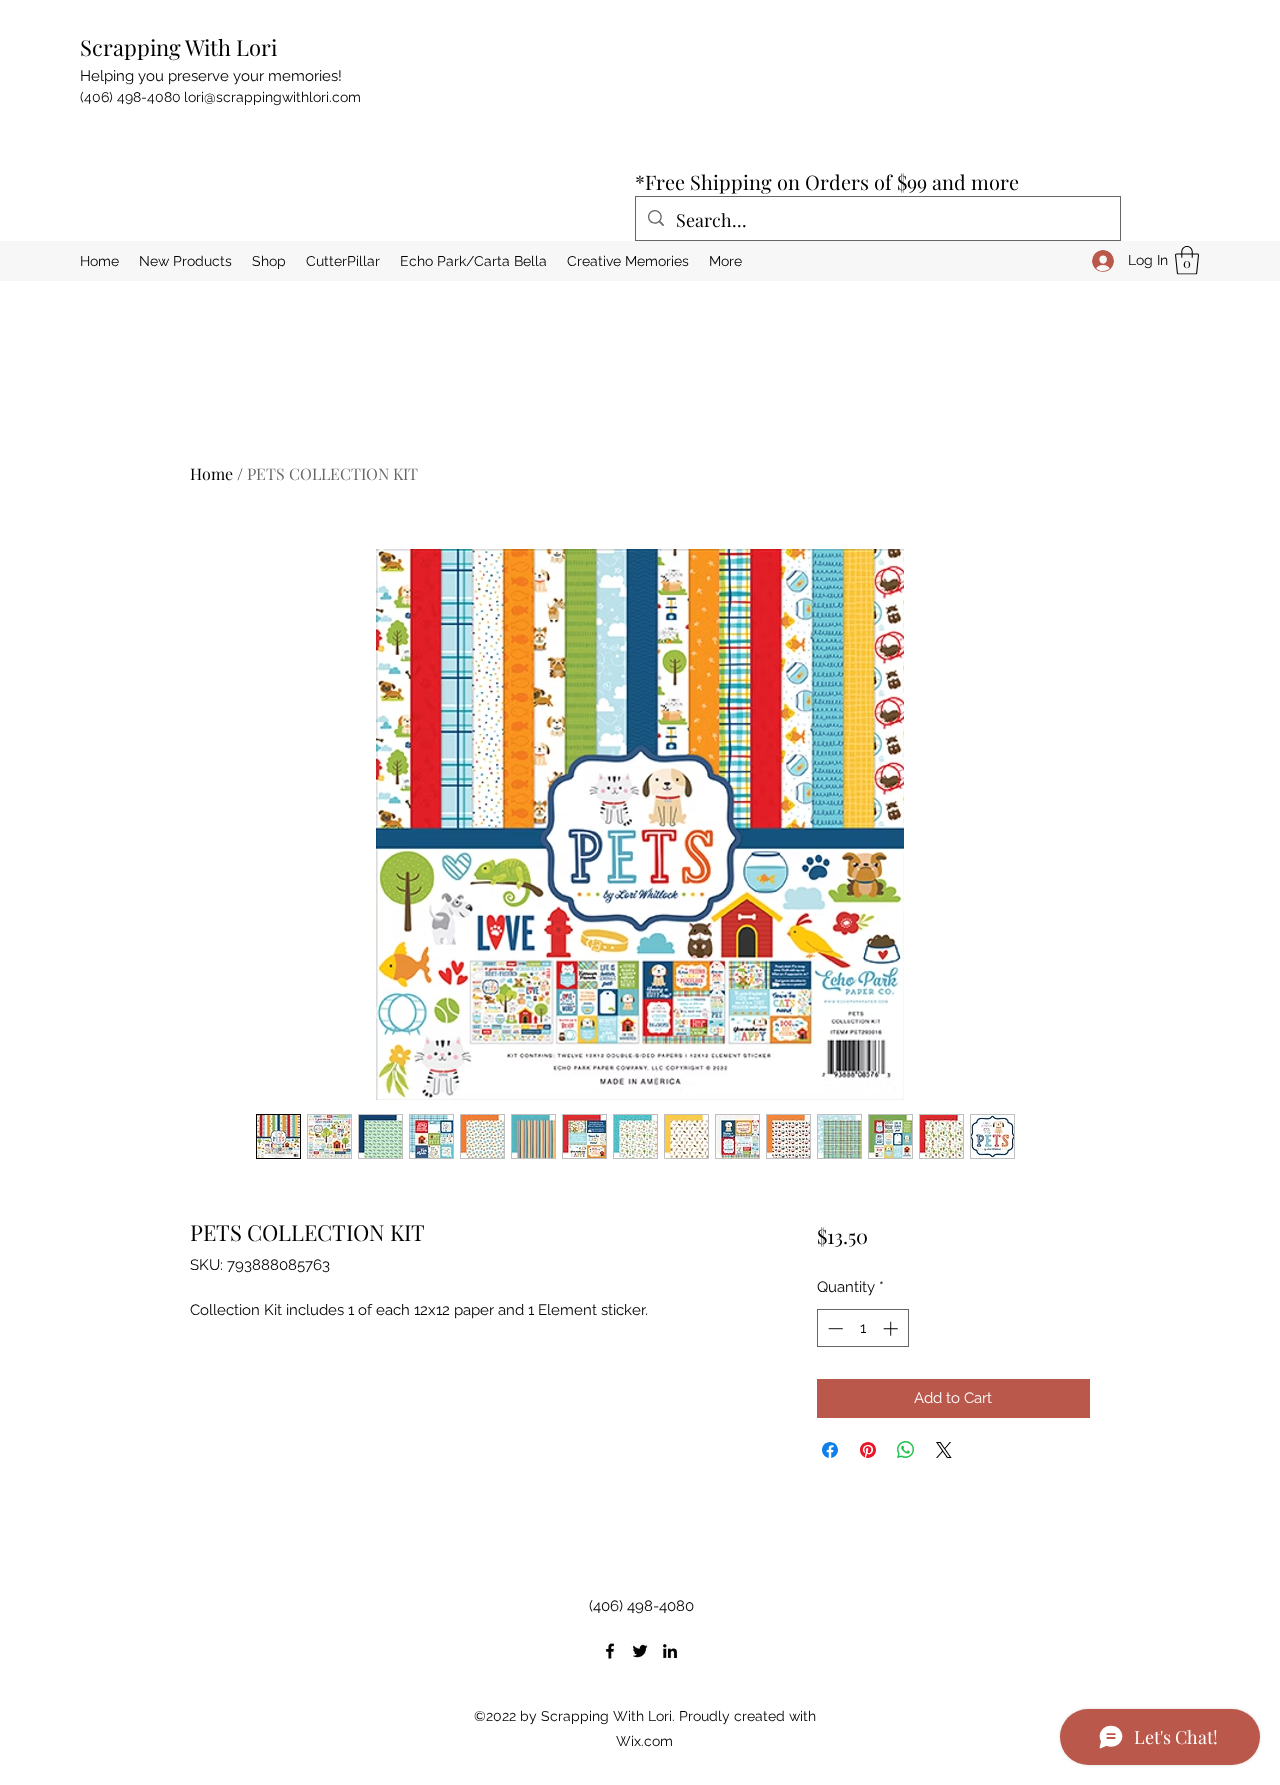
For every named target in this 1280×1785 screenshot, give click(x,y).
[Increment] (892, 1328)
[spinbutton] (862, 1328)
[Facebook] (610, 1651)
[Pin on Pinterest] (868, 1450)
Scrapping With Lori (178, 47)
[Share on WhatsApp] (906, 1450)
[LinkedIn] (670, 1651)
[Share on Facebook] (830, 1450)
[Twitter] (640, 1651)
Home (211, 473)
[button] (1187, 260)
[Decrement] (833, 1328)
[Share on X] (944, 1450)
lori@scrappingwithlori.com (272, 97)
